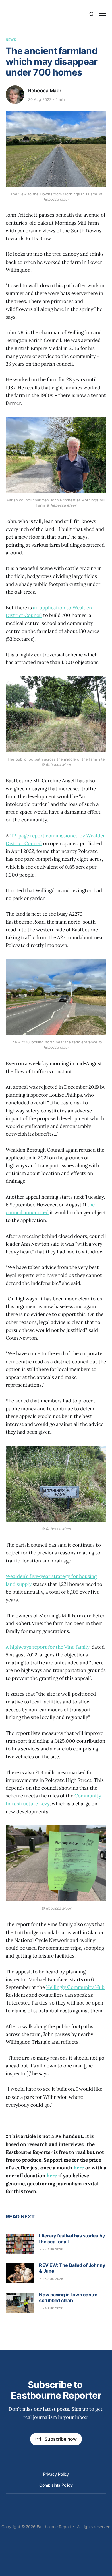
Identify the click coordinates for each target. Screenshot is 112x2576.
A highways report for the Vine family (48, 1647)
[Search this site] (92, 14)
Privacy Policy (56, 2474)
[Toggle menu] (103, 14)
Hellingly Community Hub (75, 1987)
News (11, 40)
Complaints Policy (56, 2485)
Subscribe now (61, 2439)
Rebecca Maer (45, 91)
